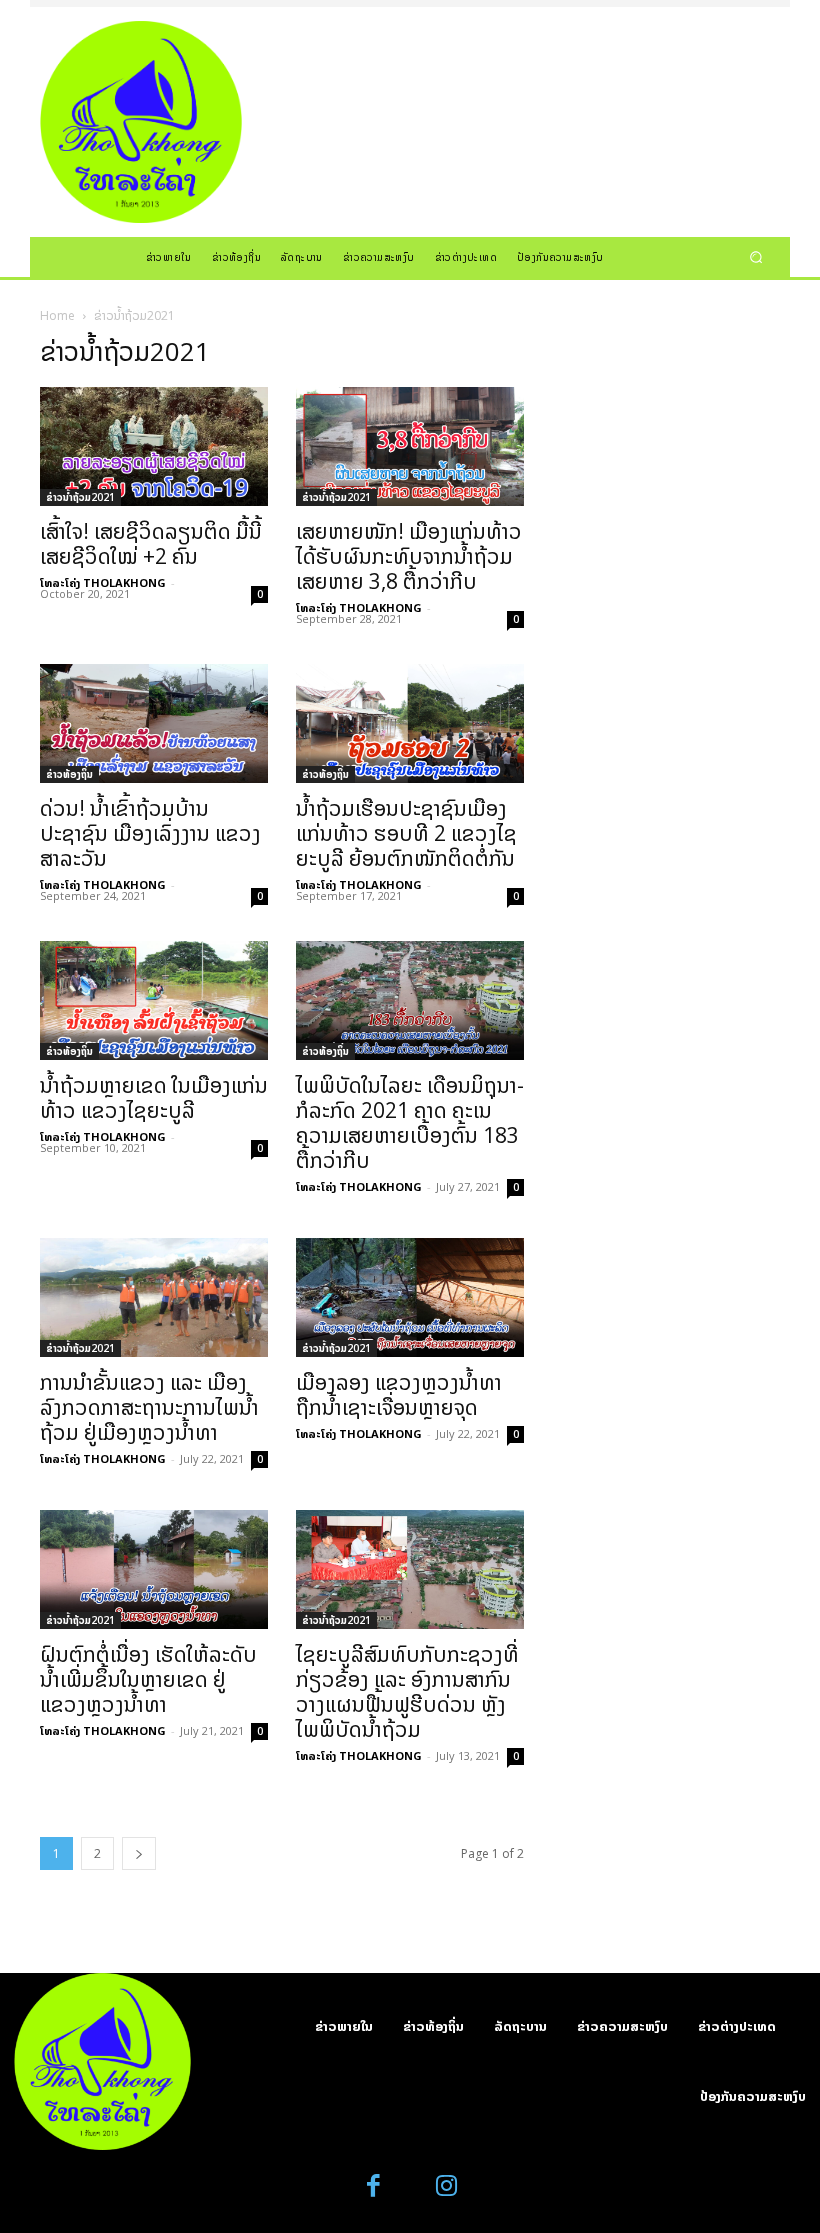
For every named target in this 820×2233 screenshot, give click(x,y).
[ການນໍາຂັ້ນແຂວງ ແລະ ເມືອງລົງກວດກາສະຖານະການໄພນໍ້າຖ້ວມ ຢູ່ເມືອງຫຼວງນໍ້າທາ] (154, 1297)
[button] (756, 256)
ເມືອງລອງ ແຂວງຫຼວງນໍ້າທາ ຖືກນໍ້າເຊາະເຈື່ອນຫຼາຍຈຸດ (399, 1394)
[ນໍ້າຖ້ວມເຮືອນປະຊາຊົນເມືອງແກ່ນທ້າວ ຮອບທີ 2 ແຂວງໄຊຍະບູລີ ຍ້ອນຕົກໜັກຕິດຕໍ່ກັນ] (410, 723)
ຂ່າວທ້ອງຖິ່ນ (69, 774)
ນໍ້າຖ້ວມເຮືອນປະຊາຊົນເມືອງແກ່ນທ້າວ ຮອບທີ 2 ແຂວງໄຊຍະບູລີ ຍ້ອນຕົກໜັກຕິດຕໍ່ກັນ (406, 833)
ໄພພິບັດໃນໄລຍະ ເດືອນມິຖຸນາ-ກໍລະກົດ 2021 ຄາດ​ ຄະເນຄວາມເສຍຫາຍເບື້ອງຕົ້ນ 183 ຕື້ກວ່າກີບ (410, 1122)
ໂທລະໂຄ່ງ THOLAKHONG (103, 582)
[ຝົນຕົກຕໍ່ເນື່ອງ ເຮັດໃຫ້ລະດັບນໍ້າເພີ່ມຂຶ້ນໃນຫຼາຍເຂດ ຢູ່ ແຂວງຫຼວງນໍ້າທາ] (154, 1569)
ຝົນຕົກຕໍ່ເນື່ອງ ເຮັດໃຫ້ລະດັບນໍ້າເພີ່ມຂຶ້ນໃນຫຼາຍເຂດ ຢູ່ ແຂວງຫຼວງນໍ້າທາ (148, 1679)
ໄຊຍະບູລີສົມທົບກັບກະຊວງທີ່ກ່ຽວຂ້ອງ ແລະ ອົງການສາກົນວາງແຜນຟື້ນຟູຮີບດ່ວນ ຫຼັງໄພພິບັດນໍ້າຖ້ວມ (407, 1691)
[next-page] (139, 1853)
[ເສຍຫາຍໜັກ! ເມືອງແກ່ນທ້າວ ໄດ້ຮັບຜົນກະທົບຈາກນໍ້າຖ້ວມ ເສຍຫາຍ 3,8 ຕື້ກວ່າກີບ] (410, 446)
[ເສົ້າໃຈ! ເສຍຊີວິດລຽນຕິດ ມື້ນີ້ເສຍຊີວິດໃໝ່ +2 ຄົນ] (154, 446)
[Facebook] (374, 2186)
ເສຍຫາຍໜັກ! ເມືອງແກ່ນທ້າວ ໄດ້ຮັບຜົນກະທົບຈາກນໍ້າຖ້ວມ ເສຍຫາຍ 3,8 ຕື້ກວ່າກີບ (409, 556)
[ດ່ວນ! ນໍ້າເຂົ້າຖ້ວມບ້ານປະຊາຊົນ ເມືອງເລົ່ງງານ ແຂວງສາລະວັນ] (154, 723)
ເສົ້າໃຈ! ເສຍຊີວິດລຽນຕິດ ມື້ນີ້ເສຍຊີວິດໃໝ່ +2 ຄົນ (151, 543)
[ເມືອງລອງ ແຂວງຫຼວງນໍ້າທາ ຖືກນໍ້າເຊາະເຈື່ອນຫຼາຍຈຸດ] (410, 1297)
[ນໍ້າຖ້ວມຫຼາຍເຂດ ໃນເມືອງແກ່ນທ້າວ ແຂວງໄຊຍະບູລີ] (154, 1000)
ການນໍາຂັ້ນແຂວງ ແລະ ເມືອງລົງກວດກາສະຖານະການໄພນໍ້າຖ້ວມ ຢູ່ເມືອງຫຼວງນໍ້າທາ (149, 1407)
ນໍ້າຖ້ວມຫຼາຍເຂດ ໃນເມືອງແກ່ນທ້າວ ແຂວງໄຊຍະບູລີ (154, 1097)
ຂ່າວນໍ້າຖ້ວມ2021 (80, 497)
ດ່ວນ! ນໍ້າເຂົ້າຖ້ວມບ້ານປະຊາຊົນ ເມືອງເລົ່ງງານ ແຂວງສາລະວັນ (150, 833)
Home (57, 315)
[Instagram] (446, 2186)
